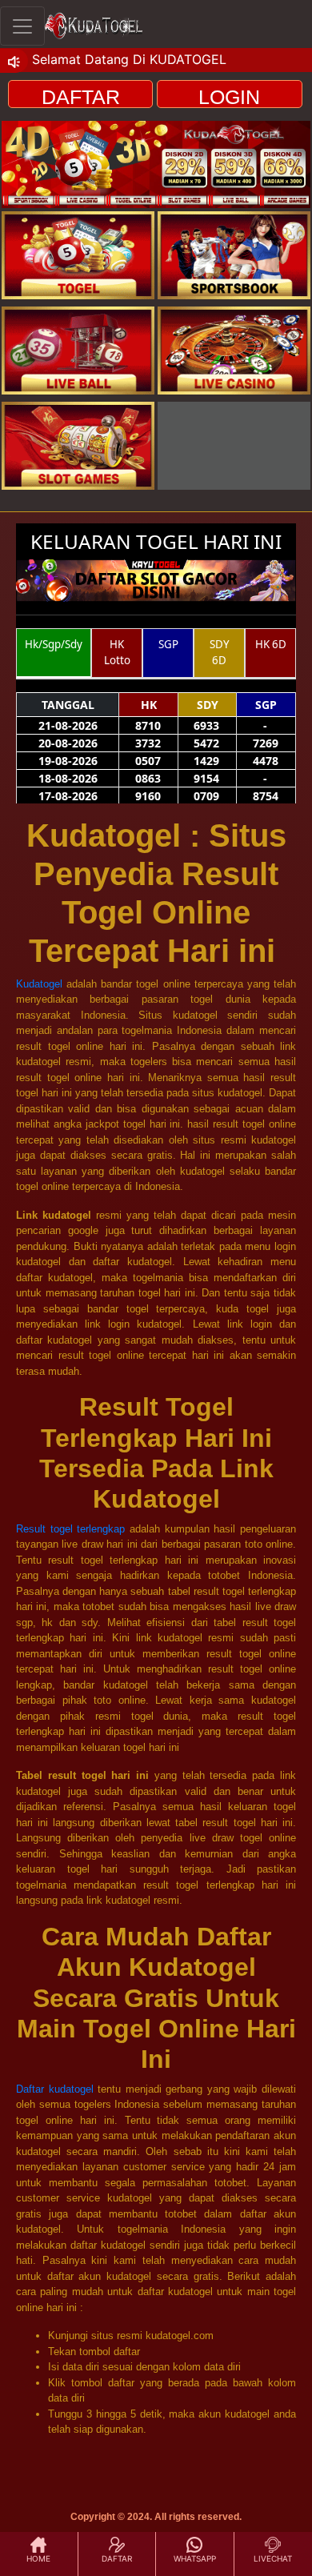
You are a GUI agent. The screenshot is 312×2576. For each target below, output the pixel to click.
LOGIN (229, 97)
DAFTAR (81, 97)
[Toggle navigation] (22, 26)
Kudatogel (39, 984)
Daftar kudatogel (55, 2089)
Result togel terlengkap (70, 1529)
